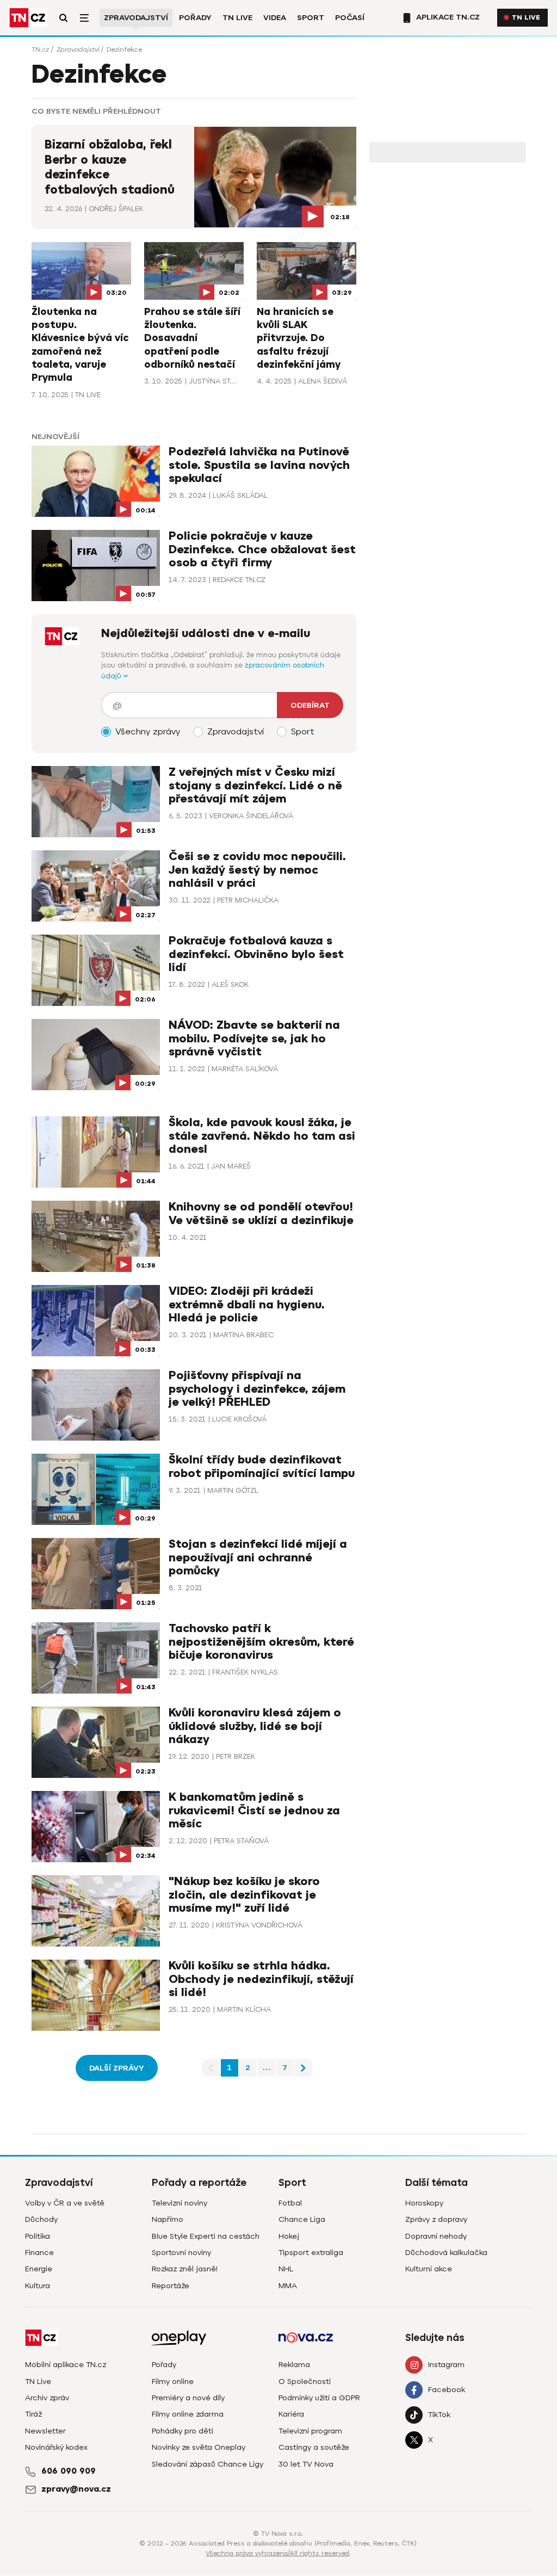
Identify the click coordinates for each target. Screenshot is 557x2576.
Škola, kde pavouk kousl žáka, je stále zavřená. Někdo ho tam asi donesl (262, 1136)
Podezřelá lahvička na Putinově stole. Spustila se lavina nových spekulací (259, 465)
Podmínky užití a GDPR (319, 2398)
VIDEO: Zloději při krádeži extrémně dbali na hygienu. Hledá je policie (247, 1304)
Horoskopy (424, 2203)
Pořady (195, 18)
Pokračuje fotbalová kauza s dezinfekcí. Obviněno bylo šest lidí (256, 954)
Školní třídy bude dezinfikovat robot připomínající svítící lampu (262, 1466)
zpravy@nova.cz (76, 2489)
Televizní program (310, 2431)
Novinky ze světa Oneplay (199, 2447)
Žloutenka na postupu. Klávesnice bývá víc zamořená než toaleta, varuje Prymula (80, 345)
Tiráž (33, 2414)
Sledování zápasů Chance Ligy (208, 2464)
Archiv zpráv (47, 2398)
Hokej (289, 2236)
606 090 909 (69, 2471)
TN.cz (40, 50)
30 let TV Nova (306, 2464)
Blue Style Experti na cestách (206, 2236)
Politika (38, 2236)
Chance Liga (302, 2219)
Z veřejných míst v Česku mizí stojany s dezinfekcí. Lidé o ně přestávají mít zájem (255, 785)
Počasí (350, 18)
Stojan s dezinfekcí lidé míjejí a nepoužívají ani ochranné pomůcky (258, 1557)
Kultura (38, 2286)
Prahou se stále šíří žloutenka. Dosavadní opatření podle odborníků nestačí (192, 338)
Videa (275, 18)
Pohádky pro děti (182, 2431)
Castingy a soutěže (314, 2447)
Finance (39, 2253)
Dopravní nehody (436, 2236)
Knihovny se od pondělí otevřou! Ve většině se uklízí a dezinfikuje (261, 1213)
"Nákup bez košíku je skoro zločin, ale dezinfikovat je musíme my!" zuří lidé (244, 1895)
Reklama (294, 2365)
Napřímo (168, 2219)
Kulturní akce (429, 2269)
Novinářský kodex (56, 2447)
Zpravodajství (136, 18)
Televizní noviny (180, 2203)
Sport (311, 18)
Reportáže (171, 2286)
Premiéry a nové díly (188, 2398)
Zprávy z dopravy (436, 2219)
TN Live (237, 18)
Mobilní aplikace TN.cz (66, 2365)
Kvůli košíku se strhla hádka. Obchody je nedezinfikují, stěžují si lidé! (261, 1979)
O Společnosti (305, 2382)
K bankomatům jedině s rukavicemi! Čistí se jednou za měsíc (254, 1810)
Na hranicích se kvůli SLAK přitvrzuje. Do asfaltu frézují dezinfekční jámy (299, 338)
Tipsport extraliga (311, 2253)
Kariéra (291, 2414)
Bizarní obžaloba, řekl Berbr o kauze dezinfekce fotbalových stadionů (110, 167)
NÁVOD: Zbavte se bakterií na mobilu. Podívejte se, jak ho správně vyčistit (254, 1038)
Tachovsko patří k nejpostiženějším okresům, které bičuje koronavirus (261, 1642)
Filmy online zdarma (188, 2414)
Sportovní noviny (181, 2253)
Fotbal (290, 2203)
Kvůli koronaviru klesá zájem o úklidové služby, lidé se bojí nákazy (255, 1726)
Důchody (41, 2219)
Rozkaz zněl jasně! (185, 2269)
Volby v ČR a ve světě (65, 2203)
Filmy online (173, 2382)
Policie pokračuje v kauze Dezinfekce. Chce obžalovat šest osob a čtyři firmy (262, 549)
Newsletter (45, 2431)
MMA (288, 2286)
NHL (286, 2269)
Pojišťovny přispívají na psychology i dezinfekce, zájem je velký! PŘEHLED (257, 1389)
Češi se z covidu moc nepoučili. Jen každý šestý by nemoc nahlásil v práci (257, 870)
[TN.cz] (28, 18)
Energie (39, 2269)
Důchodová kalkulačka (446, 2253)
